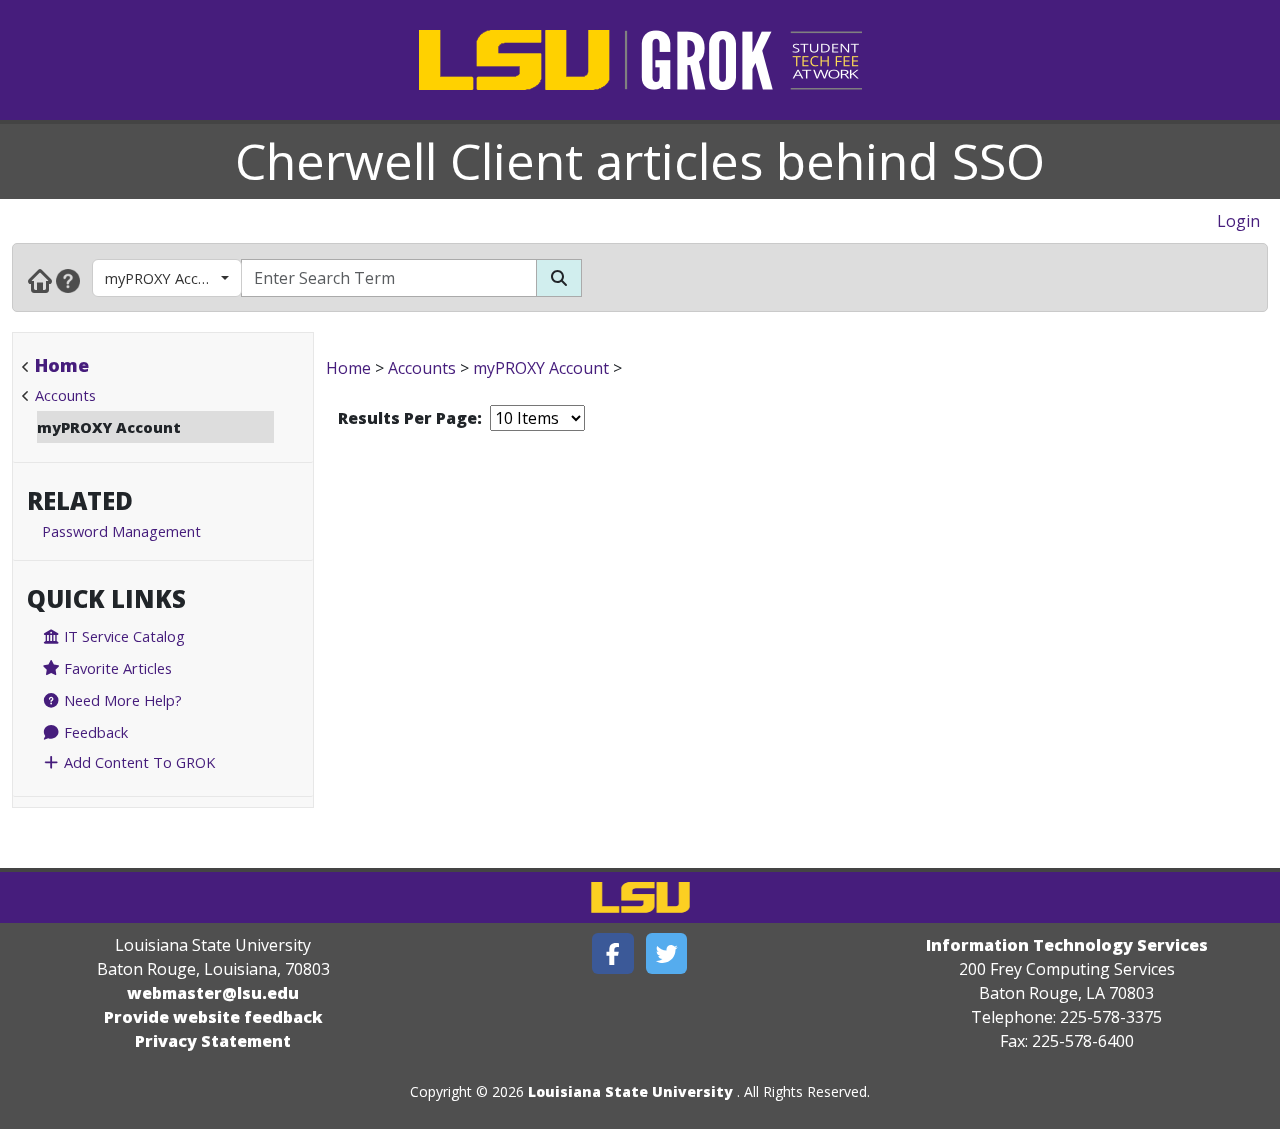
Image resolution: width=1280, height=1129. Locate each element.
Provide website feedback (213, 1017)
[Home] (40, 280)
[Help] (68, 280)
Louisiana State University (630, 1091)
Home (62, 365)
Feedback (94, 732)
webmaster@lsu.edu (213, 993)
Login (1238, 221)
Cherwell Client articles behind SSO (640, 161)
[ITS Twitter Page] (667, 953)
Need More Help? (121, 700)
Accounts (65, 395)
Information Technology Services (1067, 945)
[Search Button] (559, 278)
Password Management (121, 531)
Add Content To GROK (137, 762)
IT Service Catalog (122, 636)
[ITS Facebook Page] (613, 953)
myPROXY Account (167, 278)
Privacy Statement (213, 1041)
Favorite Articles (116, 668)
